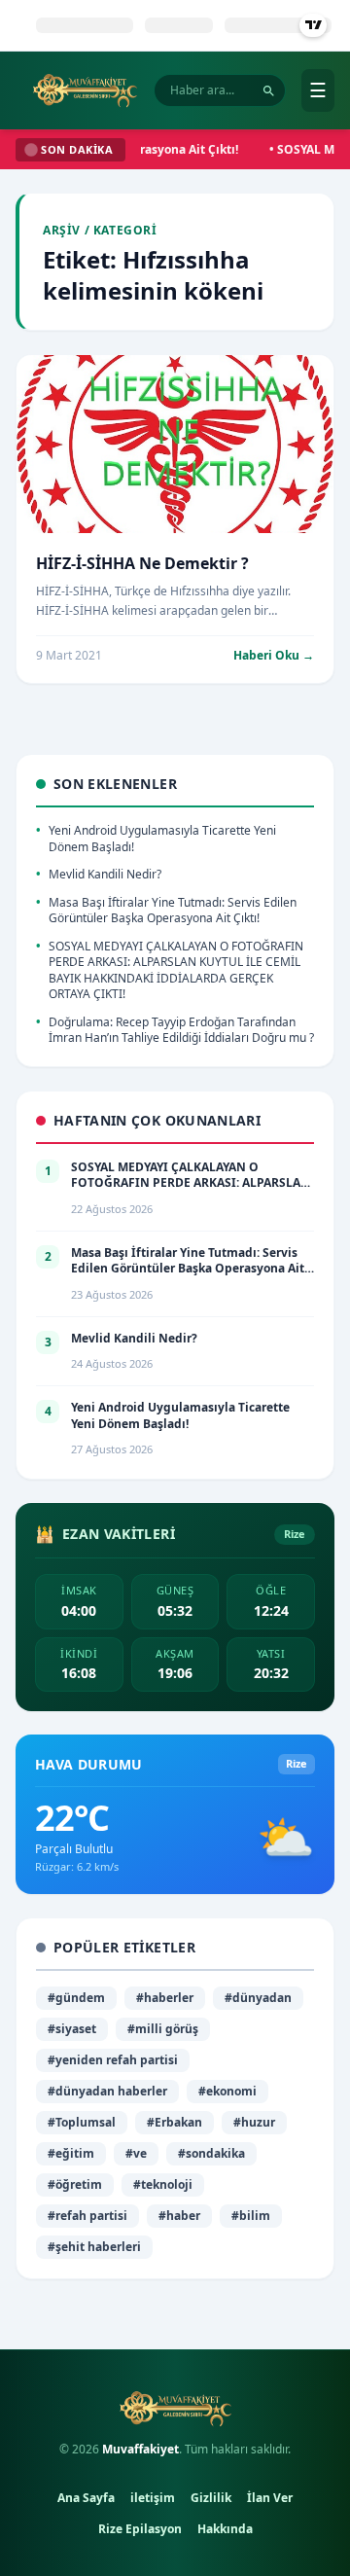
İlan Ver (270, 2498)
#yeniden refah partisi (113, 2060)
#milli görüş (163, 2029)
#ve (136, 2153)
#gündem (76, 1998)
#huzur (254, 2122)
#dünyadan (258, 1998)
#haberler (165, 1998)
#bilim (251, 2216)
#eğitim (71, 2153)
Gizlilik (211, 2498)
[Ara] (269, 91)
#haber (179, 2216)
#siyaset (72, 2029)
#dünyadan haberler (107, 2091)
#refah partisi (87, 2216)
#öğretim (75, 2184)
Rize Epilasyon (140, 2529)
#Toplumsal (82, 2122)
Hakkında (225, 2529)
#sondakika (211, 2153)
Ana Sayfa (86, 2498)
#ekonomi (227, 2091)
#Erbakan (175, 2122)
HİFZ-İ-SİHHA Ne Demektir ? (142, 563)
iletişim (153, 2498)
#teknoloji (163, 2184)
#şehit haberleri (94, 2247)
